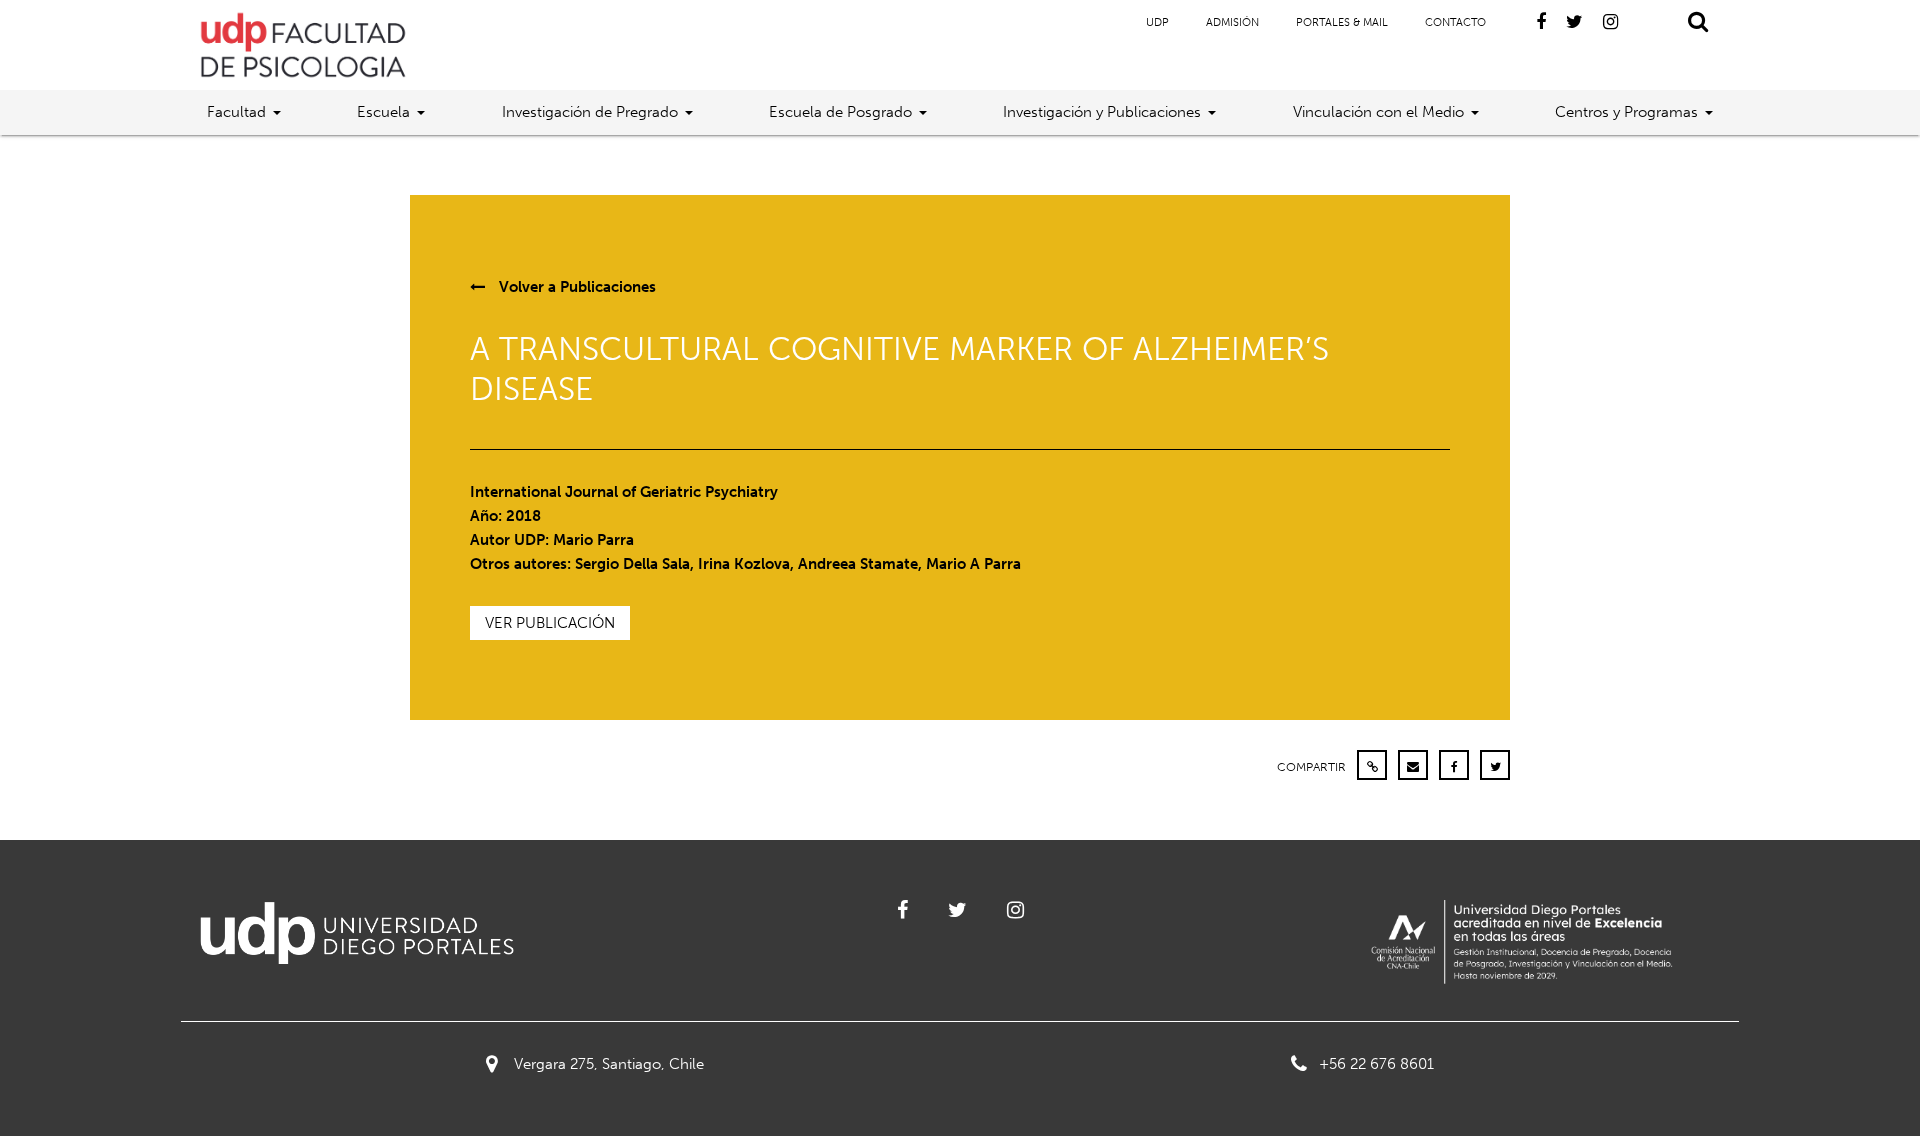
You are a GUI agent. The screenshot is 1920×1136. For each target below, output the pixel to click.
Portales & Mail (1342, 22)
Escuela (383, 112)
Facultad (236, 112)
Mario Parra (593, 540)
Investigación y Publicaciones (1102, 112)
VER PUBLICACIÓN (550, 623)
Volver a (575, 287)
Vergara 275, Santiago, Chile (609, 1064)
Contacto (1455, 22)
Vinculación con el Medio (1378, 112)
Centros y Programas (1626, 112)
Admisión (1232, 22)
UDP (1157, 22)
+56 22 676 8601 (1376, 1064)
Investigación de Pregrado (590, 112)
